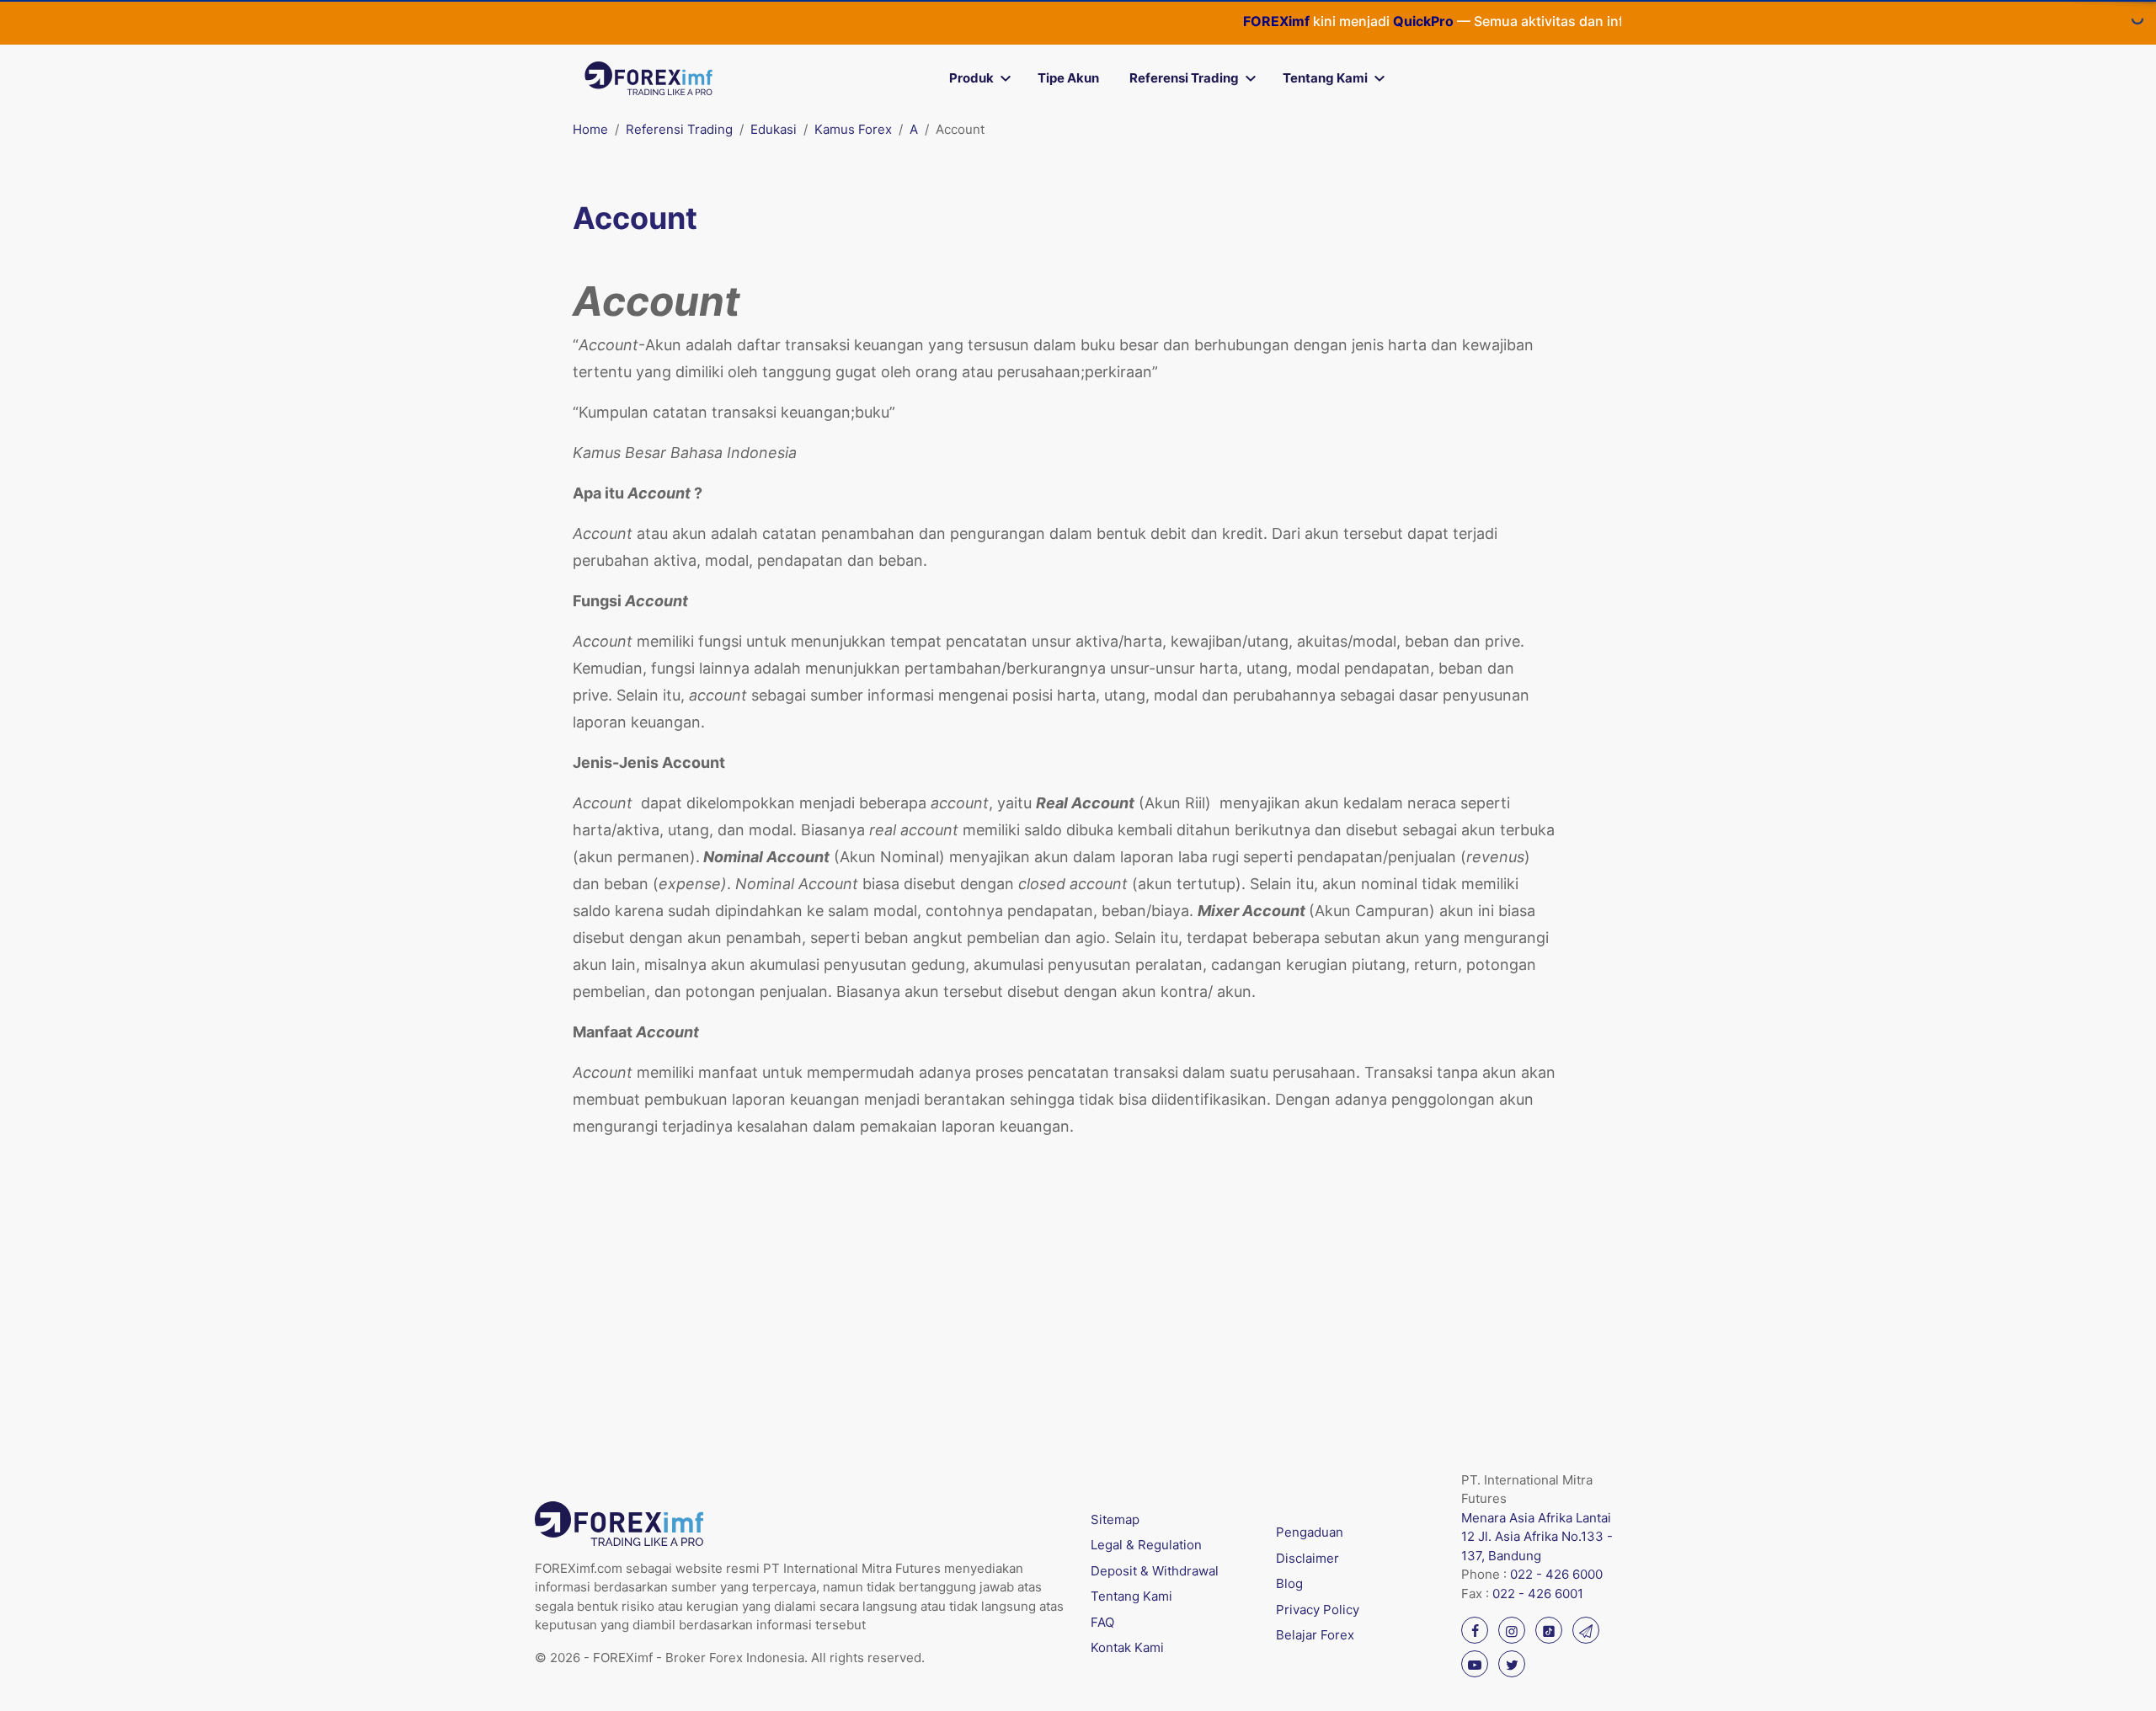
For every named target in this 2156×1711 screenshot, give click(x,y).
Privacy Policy (1318, 1610)
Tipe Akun (1068, 78)
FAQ (1102, 1622)
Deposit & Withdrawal (1155, 1571)
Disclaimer (1307, 1558)
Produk (971, 78)
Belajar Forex (1315, 1635)
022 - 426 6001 (1538, 1594)
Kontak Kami (1127, 1647)
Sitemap (1115, 1519)
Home (590, 129)
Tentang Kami (1325, 78)
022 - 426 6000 (1556, 1574)
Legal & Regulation (1146, 1545)
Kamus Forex (853, 129)
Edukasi (774, 129)
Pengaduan (1310, 1532)
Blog (1289, 1583)
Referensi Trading (1184, 78)
